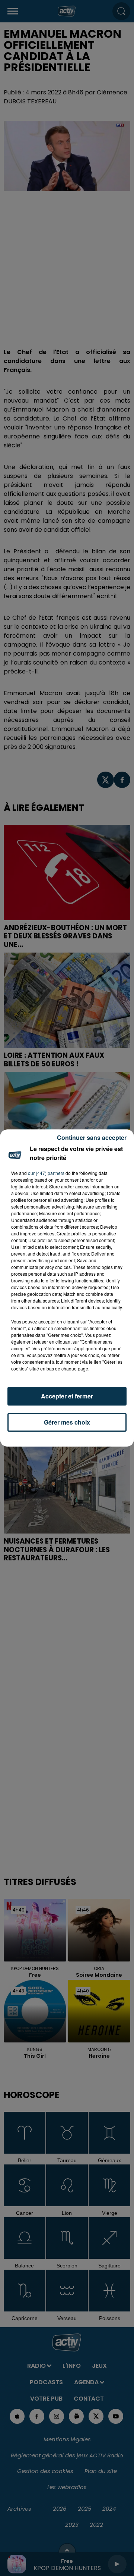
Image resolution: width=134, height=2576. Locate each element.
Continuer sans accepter (92, 1137)
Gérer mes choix (67, 1422)
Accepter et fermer (67, 1396)
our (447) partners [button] (46, 1173)
